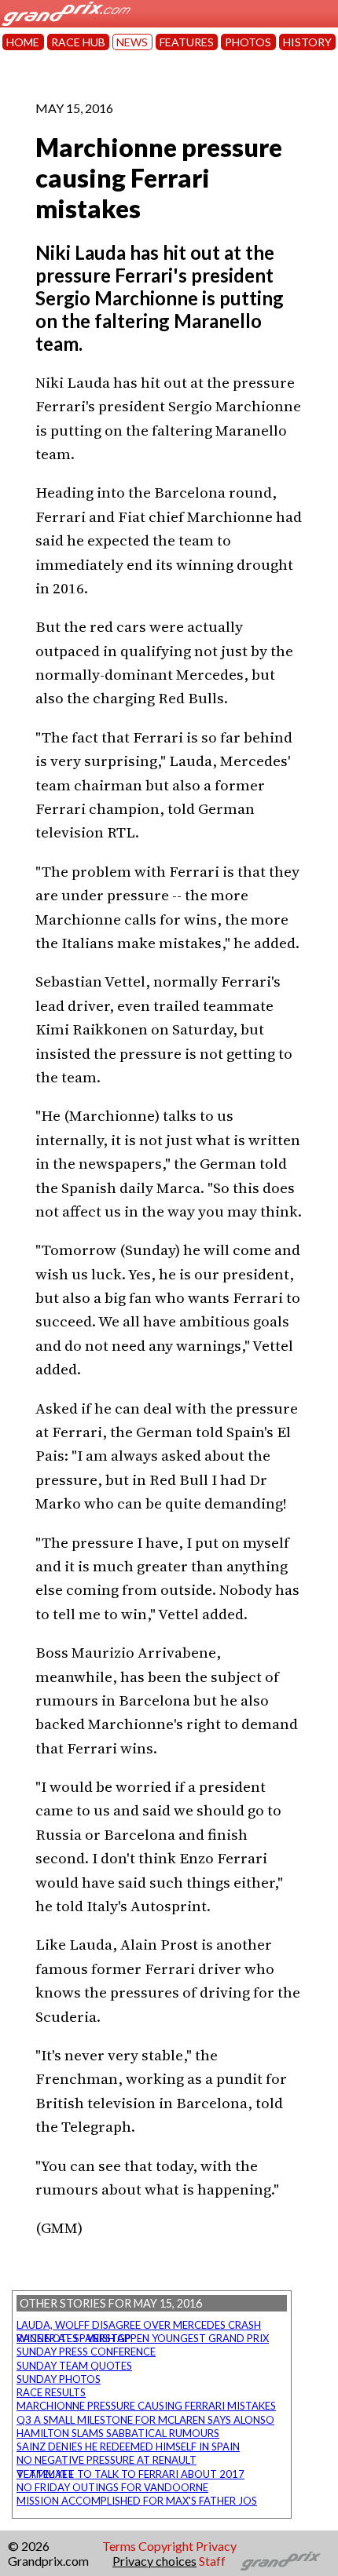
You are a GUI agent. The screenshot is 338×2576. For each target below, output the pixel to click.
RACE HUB (78, 42)
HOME (23, 42)
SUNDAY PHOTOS (59, 2379)
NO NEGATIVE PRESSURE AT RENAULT (107, 2460)
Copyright (166, 2546)
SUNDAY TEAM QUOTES (74, 2366)
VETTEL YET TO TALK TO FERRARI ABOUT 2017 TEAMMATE (130, 2474)
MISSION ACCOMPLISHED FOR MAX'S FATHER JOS (137, 2501)
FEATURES (187, 42)
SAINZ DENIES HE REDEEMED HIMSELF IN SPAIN (128, 2446)
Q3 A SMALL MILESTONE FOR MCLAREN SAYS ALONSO (145, 2420)
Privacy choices (154, 2561)
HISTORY (307, 42)
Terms (119, 2546)
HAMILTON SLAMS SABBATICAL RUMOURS (118, 2433)
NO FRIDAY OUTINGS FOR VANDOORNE (112, 2487)
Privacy (216, 2546)
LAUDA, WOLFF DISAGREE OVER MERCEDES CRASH (139, 2325)
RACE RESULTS (51, 2392)
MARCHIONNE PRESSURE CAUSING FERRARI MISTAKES (146, 2406)
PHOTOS (248, 42)
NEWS (132, 42)
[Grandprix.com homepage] (281, 2561)
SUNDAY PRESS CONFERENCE (86, 2352)
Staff (212, 2561)
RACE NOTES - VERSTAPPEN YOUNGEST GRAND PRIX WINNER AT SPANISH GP (143, 2338)
